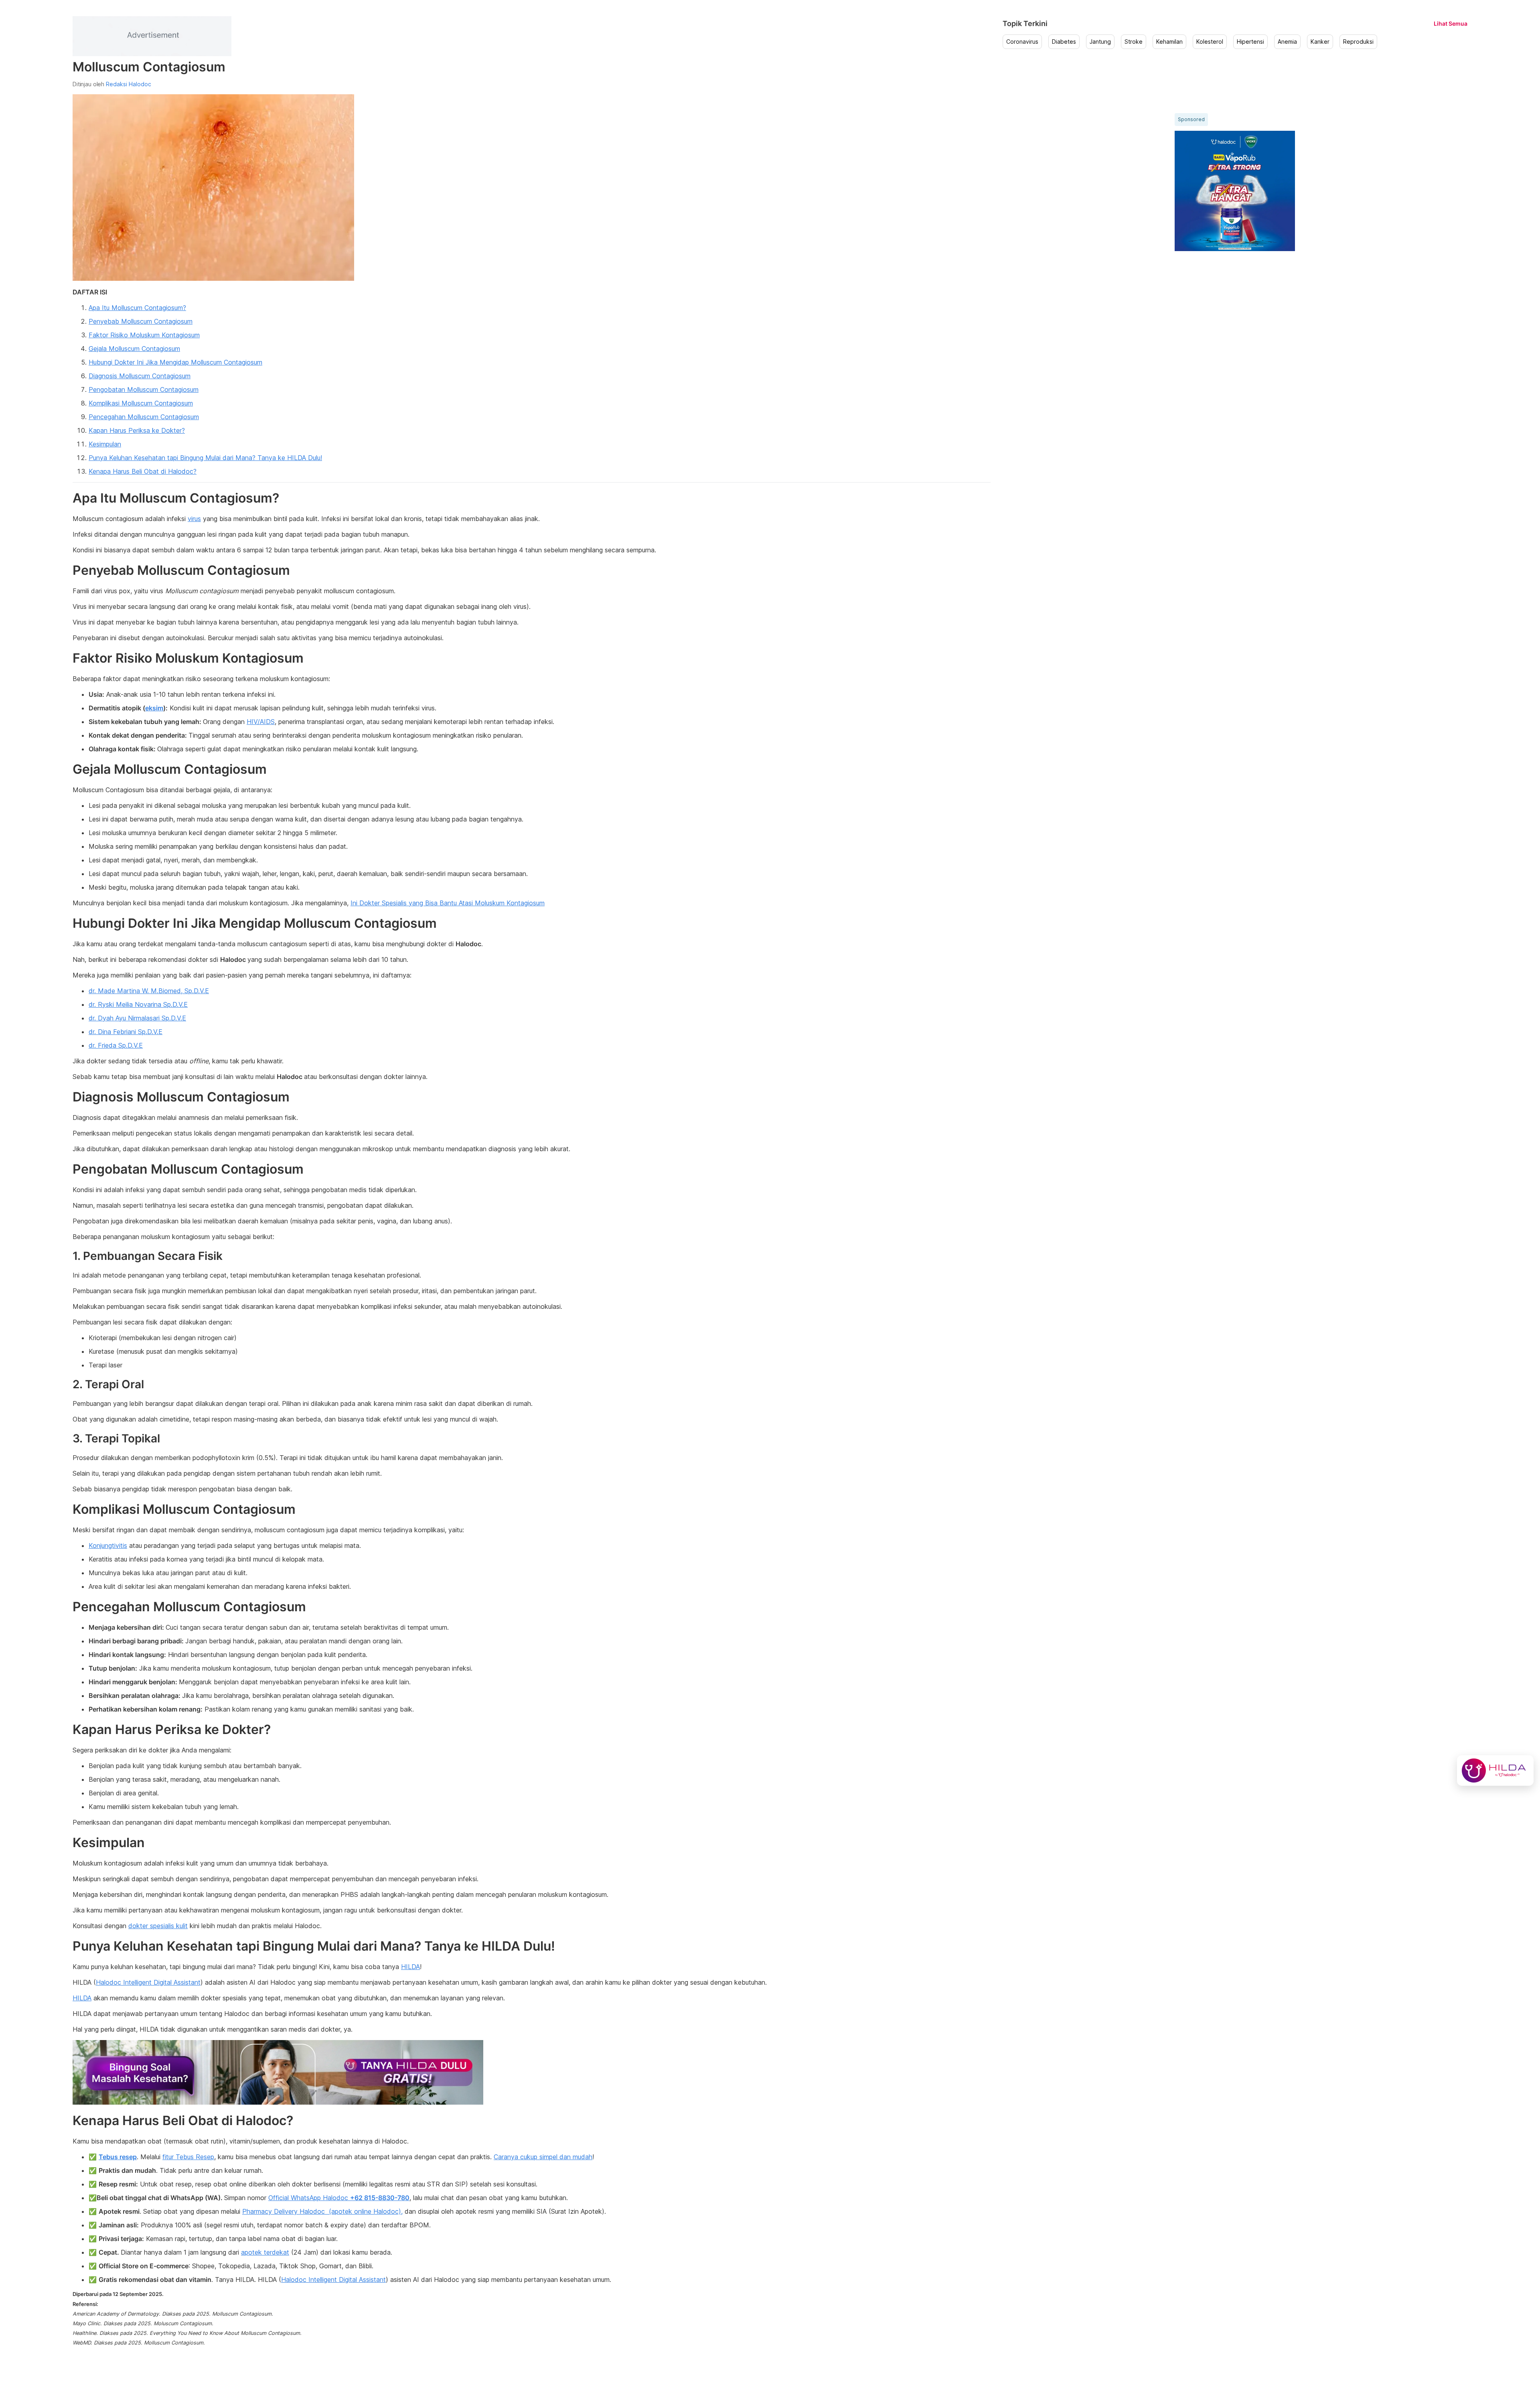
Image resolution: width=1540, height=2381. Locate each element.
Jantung (1100, 42)
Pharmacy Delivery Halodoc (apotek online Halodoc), (322, 2211)
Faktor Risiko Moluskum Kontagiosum (144, 335)
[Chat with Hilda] (1495, 1771)
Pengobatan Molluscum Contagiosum (144, 389)
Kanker (1320, 42)
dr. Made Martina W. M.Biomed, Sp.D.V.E (149, 991)
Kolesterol (1210, 42)
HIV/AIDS (261, 722)
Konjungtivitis (108, 1545)
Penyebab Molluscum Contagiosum (141, 321)
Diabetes (1064, 42)
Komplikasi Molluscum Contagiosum (141, 403)
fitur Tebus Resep (188, 2157)
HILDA (410, 1967)
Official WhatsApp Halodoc (339, 2198)
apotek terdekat (265, 2252)
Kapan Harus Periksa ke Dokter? (137, 430)
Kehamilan (1169, 42)
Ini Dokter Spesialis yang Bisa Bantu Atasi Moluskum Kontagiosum (448, 903)
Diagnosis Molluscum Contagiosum (140, 376)
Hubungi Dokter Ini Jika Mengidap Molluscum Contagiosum (175, 362)
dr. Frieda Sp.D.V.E (116, 1045)
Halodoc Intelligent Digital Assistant (148, 1982)
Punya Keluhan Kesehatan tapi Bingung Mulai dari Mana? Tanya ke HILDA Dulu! (205, 458)
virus (194, 519)
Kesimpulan (105, 444)
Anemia (1287, 42)
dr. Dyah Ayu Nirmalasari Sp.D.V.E (137, 1018)
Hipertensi (1250, 42)
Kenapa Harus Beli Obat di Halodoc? (143, 471)
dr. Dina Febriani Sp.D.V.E (126, 1032)
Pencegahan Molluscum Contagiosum (144, 417)
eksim (154, 708)
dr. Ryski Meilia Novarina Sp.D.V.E (138, 1004)
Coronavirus (1022, 42)
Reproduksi (1358, 42)
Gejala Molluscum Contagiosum (134, 349)
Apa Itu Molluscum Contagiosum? (137, 308)
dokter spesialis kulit (158, 1926)
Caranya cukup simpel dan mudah (543, 2157)
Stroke (1134, 42)
